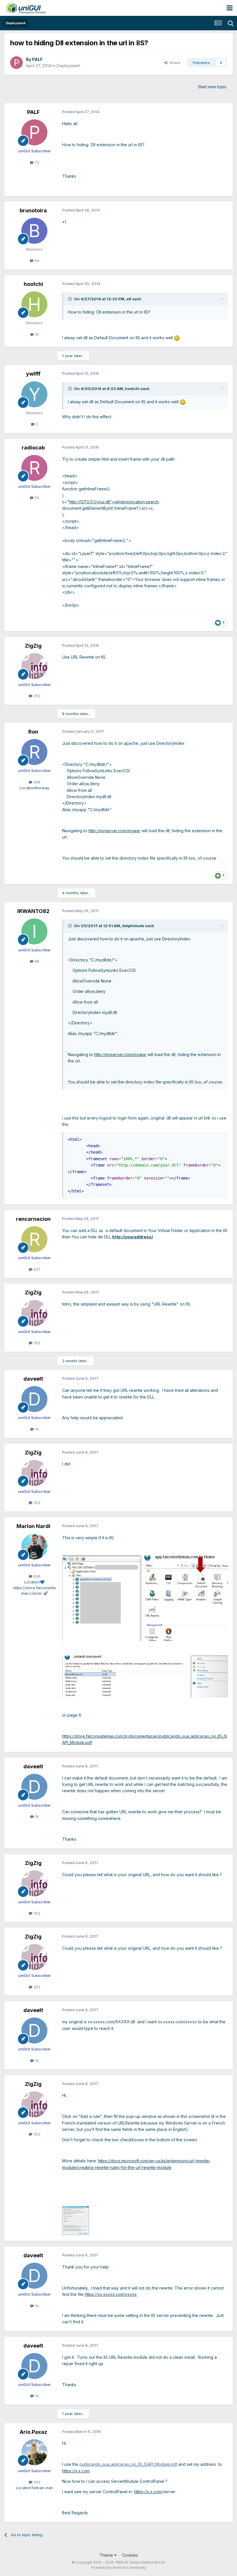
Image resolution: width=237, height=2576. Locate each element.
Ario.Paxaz (33, 2432)
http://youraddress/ (133, 1237)
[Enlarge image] (177, 338)
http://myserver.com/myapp (114, 831)
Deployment (68, 66)
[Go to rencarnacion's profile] (34, 1239)
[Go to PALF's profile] (16, 63)
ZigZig (33, 646)
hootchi (33, 284)
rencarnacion (33, 1219)
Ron (33, 732)
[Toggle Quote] (71, 299)
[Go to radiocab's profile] (34, 468)
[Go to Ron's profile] (34, 752)
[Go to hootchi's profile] (34, 304)
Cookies (130, 2555)
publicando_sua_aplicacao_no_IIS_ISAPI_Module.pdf (128, 2464)
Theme (107, 2555)
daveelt (33, 1379)
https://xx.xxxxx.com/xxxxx (111, 2294)
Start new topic (212, 87)
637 (36, 1269)
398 (36, 782)
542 (36, 2482)
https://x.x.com (76, 2471)
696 (36, 1576)
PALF (37, 59)
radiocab (33, 448)
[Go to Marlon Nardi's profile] (34, 1546)
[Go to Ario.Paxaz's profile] (34, 2452)
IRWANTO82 (33, 911)
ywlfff (33, 374)
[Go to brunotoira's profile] (34, 231)
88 (36, 961)
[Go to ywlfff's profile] (34, 394)
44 (36, 260)
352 (36, 696)
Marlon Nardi (33, 1526)
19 (36, 334)
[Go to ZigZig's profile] (34, 666)
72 (36, 162)
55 (36, 498)
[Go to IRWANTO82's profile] (34, 931)
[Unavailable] (76, 2220)
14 (36, 1429)
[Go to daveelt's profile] (34, 1399)
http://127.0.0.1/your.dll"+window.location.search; (114, 502)
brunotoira (33, 210)
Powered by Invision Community (118, 2567)
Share (174, 63)
